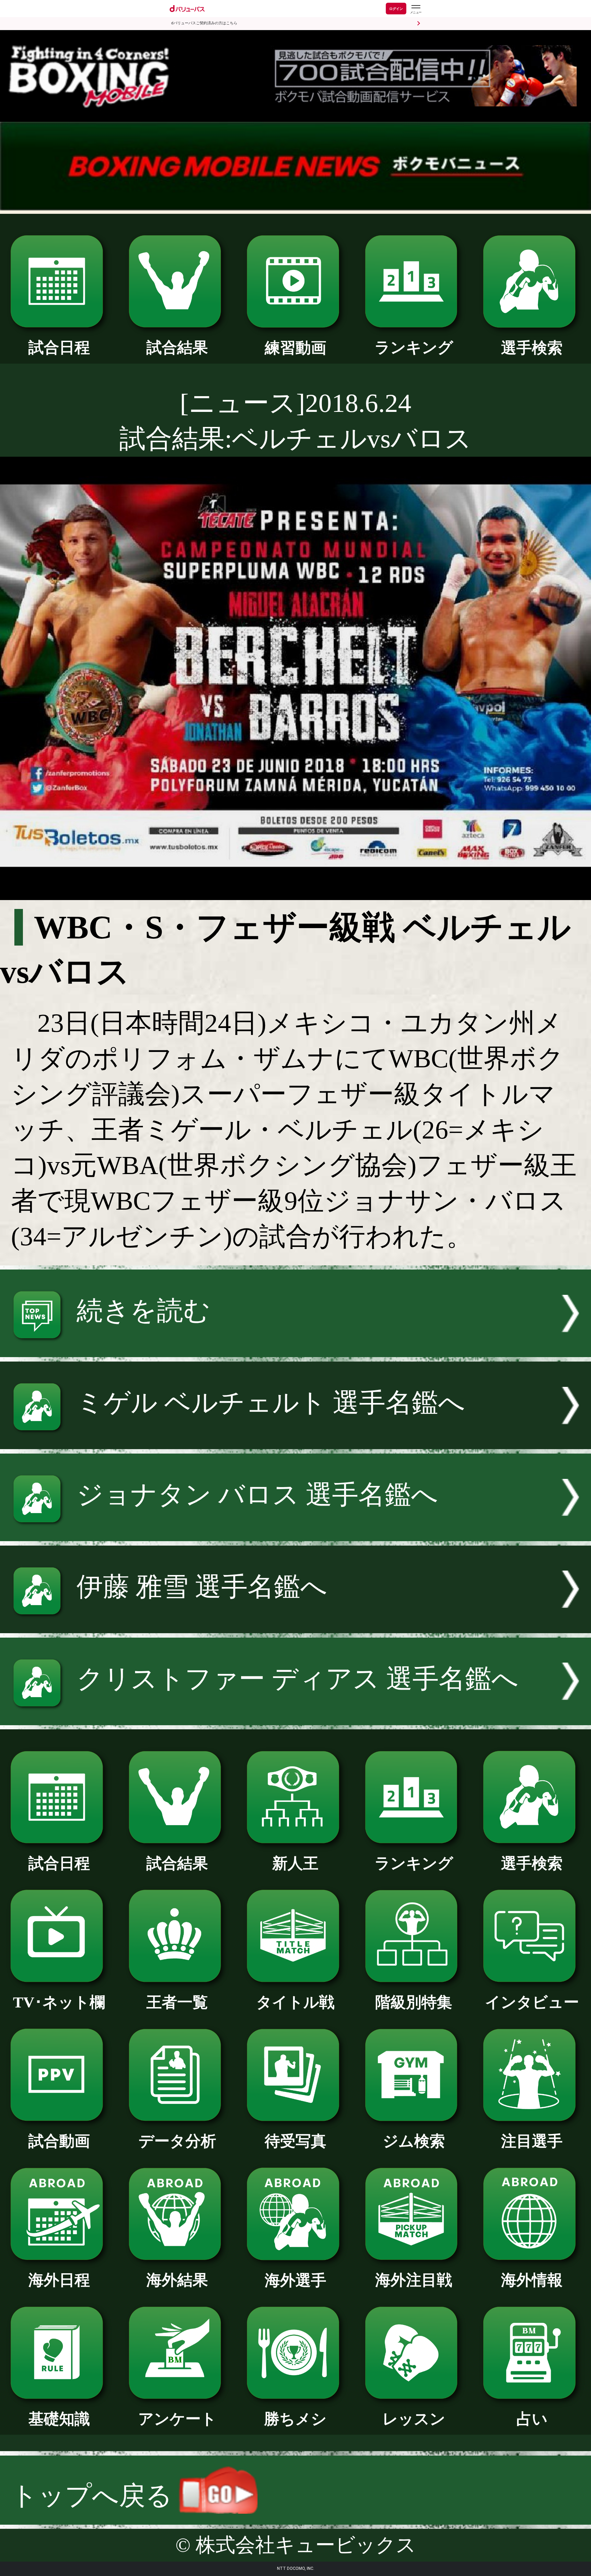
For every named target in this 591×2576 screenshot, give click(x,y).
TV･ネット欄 (59, 2002)
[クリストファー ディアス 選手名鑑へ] (295, 1716)
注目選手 (532, 2141)
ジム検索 (414, 2141)
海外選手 (295, 2280)
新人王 (295, 1863)
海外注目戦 (414, 2280)
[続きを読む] (295, 1348)
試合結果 (177, 348)
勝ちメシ (295, 2419)
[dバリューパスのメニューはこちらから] (416, 9)
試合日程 (59, 348)
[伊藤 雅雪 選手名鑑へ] (295, 1624)
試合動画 (59, 2141)
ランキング (414, 348)
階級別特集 (414, 2002)
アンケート (177, 2419)
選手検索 (532, 348)
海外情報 (532, 2280)
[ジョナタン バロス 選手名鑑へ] (295, 1532)
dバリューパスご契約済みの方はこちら (204, 23)
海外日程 (59, 2280)
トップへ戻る (95, 2496)
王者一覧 (177, 2002)
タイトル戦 (295, 2002)
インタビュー (532, 2002)
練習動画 (295, 348)
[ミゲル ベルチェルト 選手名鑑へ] (295, 1440)
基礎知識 (59, 2419)
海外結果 (177, 2280)
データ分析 (177, 2141)
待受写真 (295, 2141)
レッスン (414, 2419)
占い (532, 2419)
